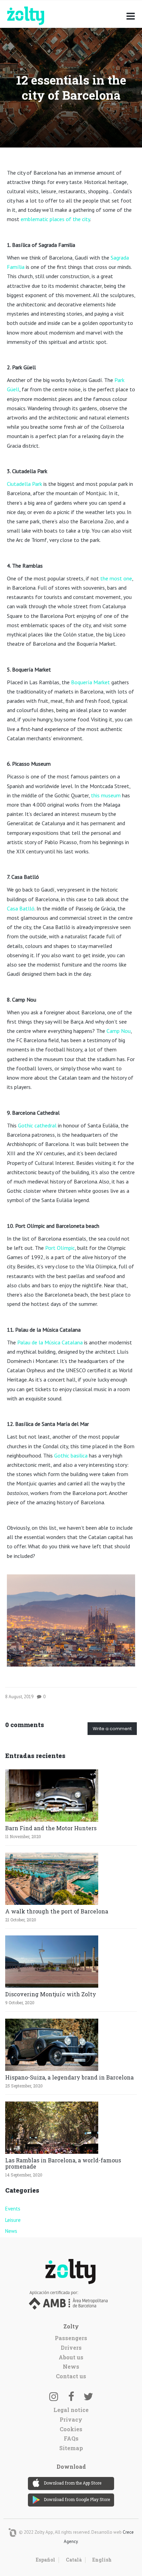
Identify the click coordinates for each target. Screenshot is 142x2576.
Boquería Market (90, 682)
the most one (116, 578)
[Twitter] (88, 2396)
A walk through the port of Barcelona (57, 1911)
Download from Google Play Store (77, 2499)
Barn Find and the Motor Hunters (51, 1828)
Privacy (71, 2419)
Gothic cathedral (37, 1125)
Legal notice (71, 2410)
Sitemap (71, 2448)
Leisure (13, 2220)
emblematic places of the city (55, 219)
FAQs (71, 2438)
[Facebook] (71, 2396)
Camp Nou (119, 1031)
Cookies (71, 2429)
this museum (106, 795)
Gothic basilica (71, 1455)
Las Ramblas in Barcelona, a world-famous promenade (63, 2163)
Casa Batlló (21, 908)
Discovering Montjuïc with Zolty (51, 1994)
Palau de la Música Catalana (50, 1342)
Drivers (71, 2348)
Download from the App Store (73, 2483)
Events (13, 2209)
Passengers (71, 2338)
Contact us (71, 2376)
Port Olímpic (60, 1248)
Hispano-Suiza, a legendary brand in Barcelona (69, 2077)
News (11, 2231)
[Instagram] (54, 2396)
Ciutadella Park (24, 484)
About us (71, 2357)
